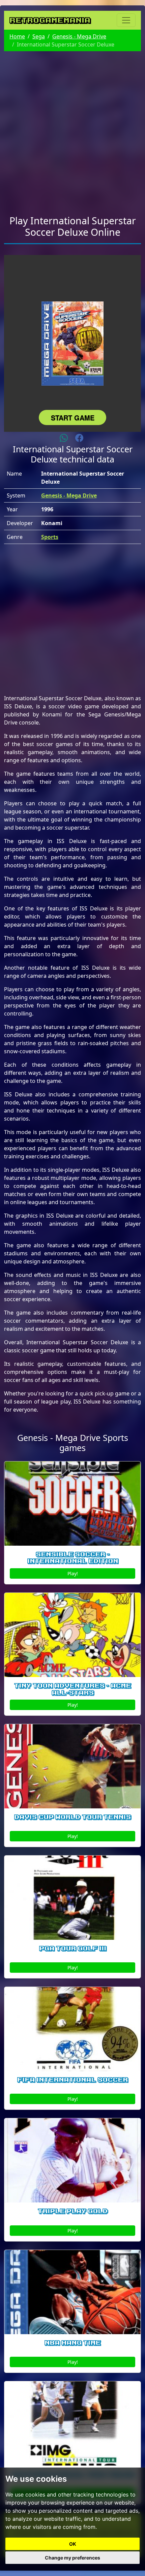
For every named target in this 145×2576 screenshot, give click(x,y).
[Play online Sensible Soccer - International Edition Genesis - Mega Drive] (72, 1504)
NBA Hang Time (72, 2343)
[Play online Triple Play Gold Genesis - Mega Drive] (72, 2160)
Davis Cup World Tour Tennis (72, 1817)
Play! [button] (73, 1573)
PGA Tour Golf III (73, 1949)
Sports (50, 537)
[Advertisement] (72, 129)
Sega (39, 36)
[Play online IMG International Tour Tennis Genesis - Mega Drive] (72, 2423)
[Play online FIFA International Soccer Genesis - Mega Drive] (72, 2029)
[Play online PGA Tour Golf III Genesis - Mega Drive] (72, 1898)
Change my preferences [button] (72, 2558)
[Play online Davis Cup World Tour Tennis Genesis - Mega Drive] (72, 1766)
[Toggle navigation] (126, 20)
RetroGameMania (50, 20)
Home (17, 36)
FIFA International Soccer (72, 2080)
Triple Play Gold (73, 2211)
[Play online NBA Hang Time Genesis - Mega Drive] (72, 2292)
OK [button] (73, 2544)
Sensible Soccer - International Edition (73, 1558)
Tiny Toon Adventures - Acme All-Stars (72, 1689)
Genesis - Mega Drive (79, 36)
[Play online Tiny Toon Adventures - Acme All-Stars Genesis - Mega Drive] (72, 1635)
